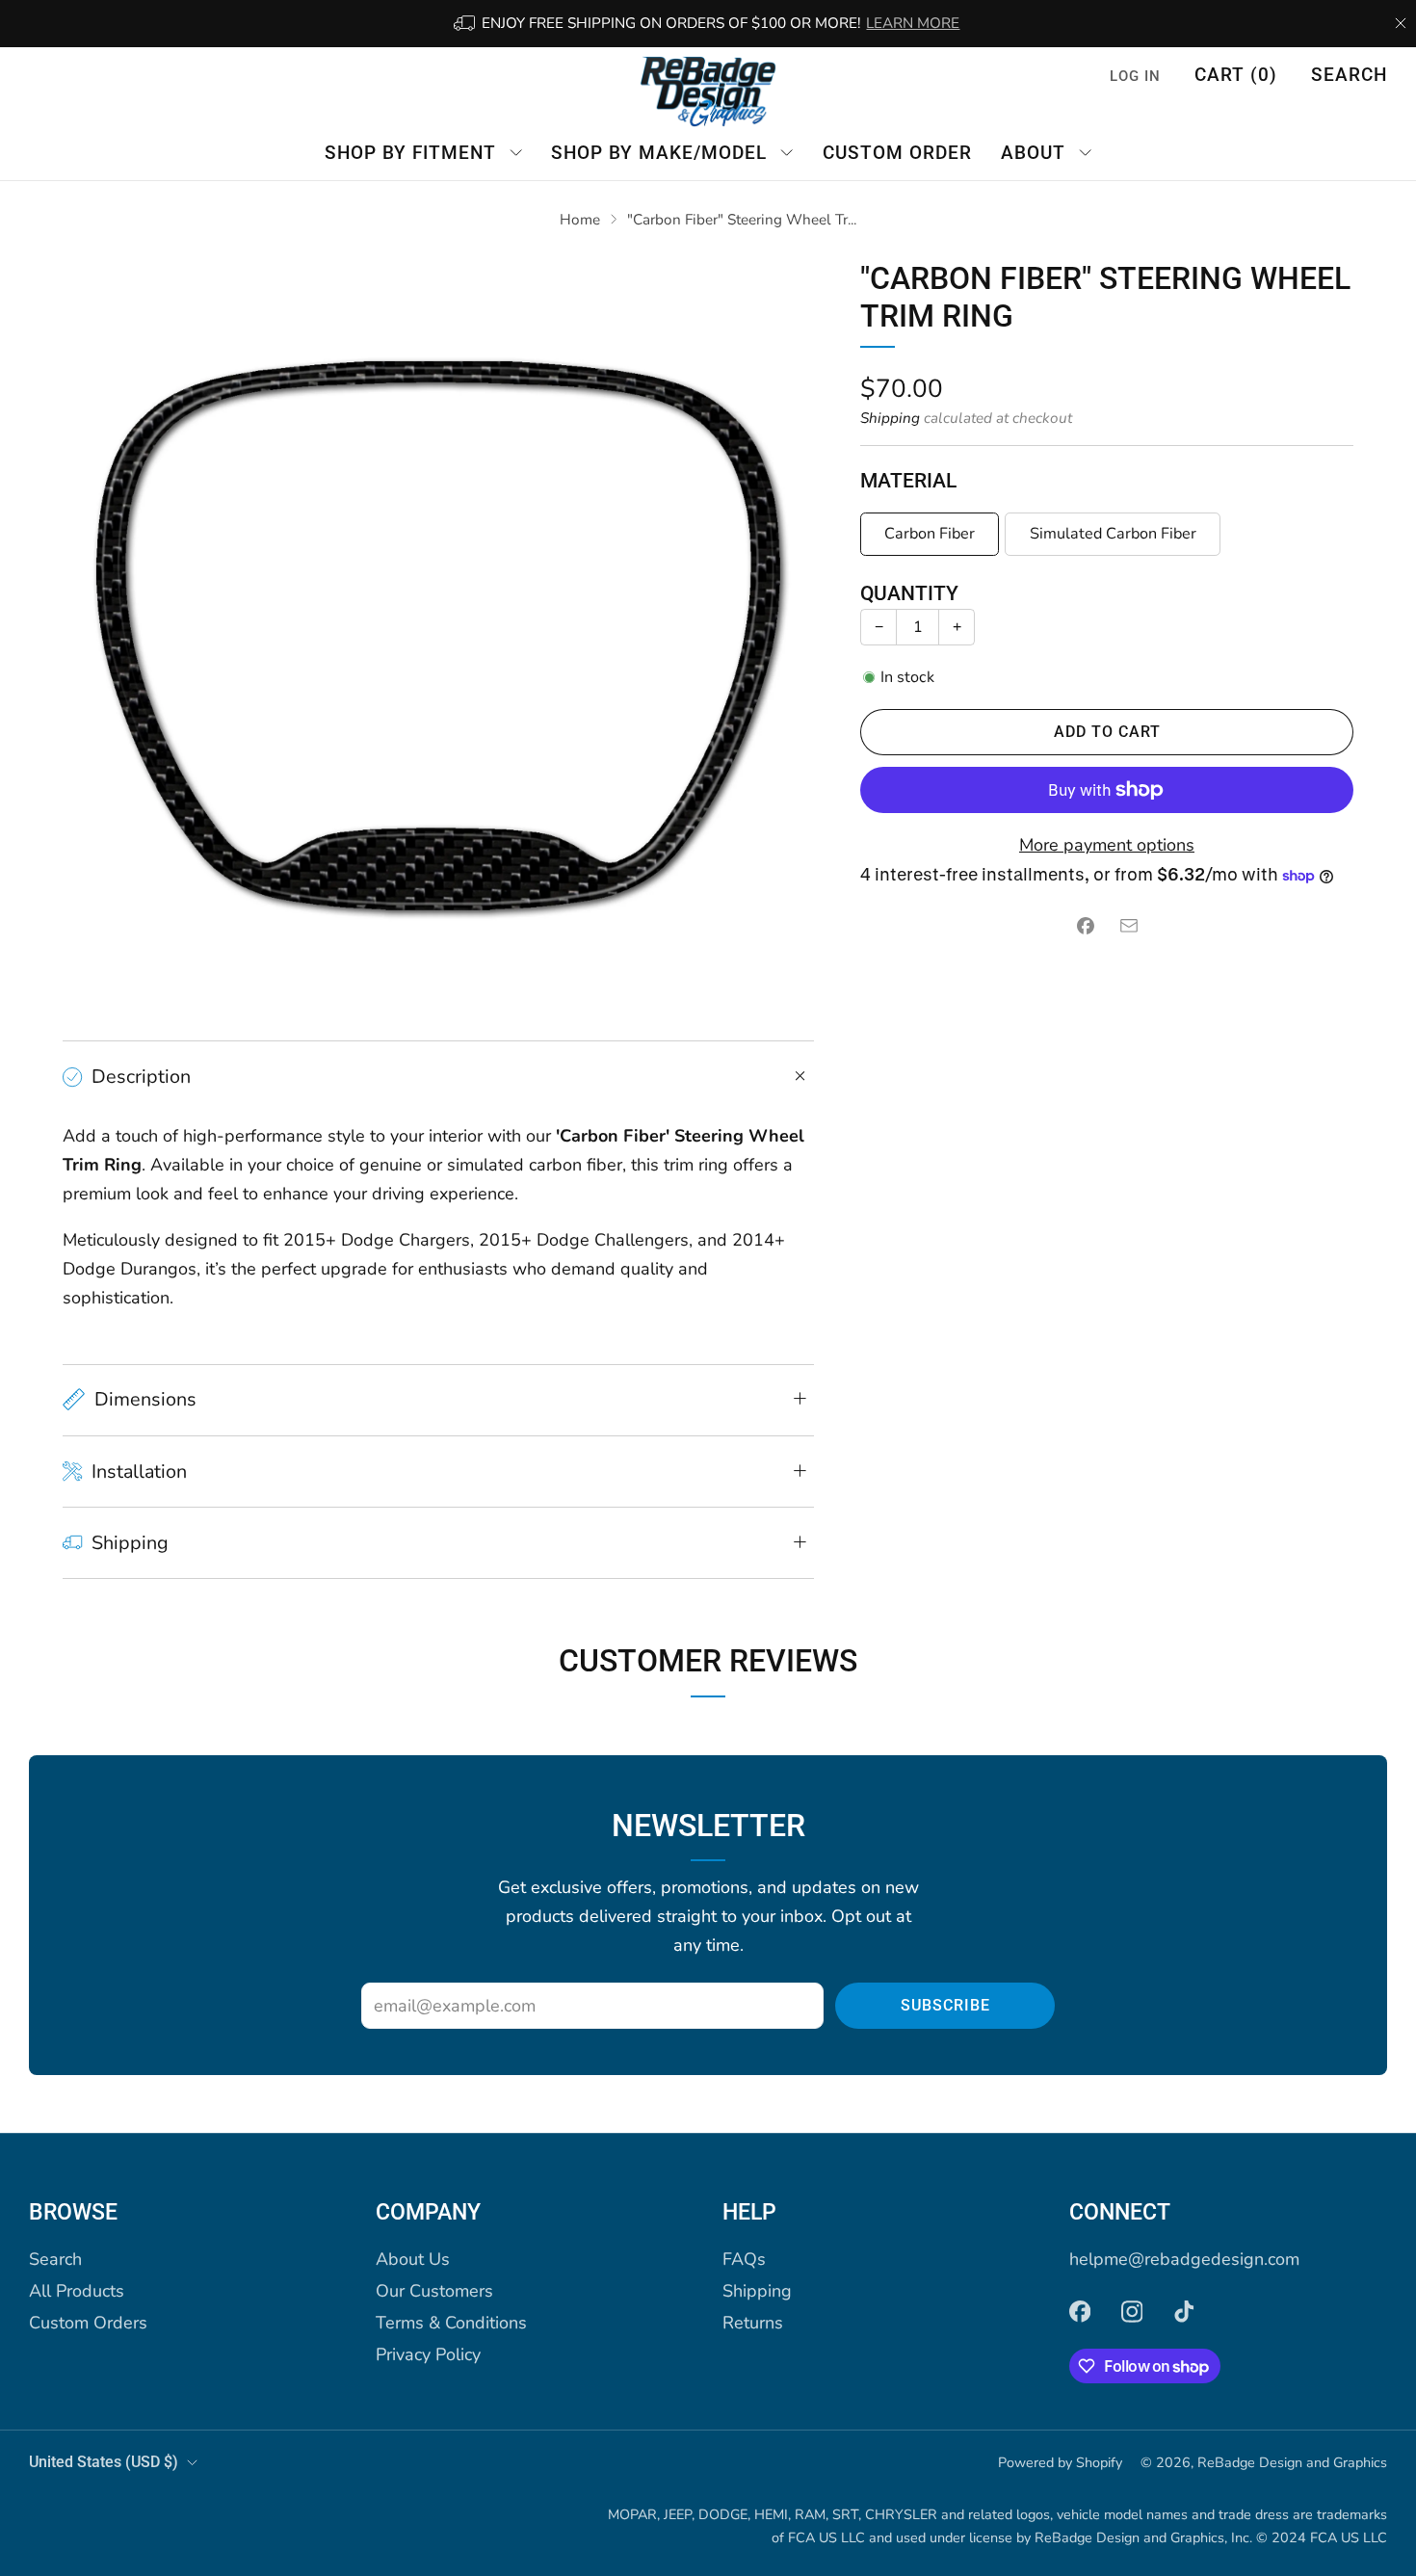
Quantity (909, 593)
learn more (913, 23)
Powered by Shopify (1060, 2462)
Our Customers (434, 2291)
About (1033, 152)
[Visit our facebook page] (1080, 2311)
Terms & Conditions (451, 2323)
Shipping (890, 418)
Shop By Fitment (410, 152)
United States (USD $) (104, 2462)
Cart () (1236, 75)
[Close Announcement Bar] (1401, 23)
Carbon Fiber (930, 534)
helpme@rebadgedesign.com (1184, 2259)
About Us (413, 2259)
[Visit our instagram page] (1132, 2311)
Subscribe (945, 2005)
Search (1349, 75)
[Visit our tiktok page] (1184, 2311)
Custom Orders (88, 2323)
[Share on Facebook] (1085, 926)
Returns (753, 2323)
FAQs (744, 2259)
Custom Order (897, 152)
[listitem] (708, 24)
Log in (1135, 76)
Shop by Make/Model (659, 152)
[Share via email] (1128, 926)
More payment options (1107, 845)
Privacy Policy (428, 2354)
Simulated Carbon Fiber (1113, 534)
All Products (77, 2291)
